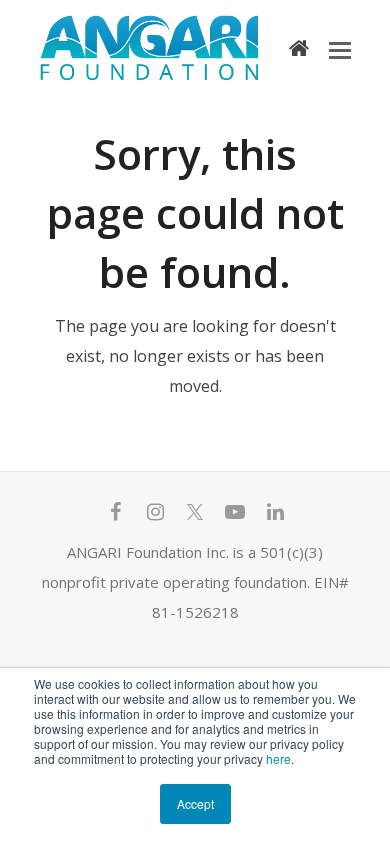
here (278, 758)
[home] (299, 47)
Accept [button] (195, 803)
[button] (340, 49)
